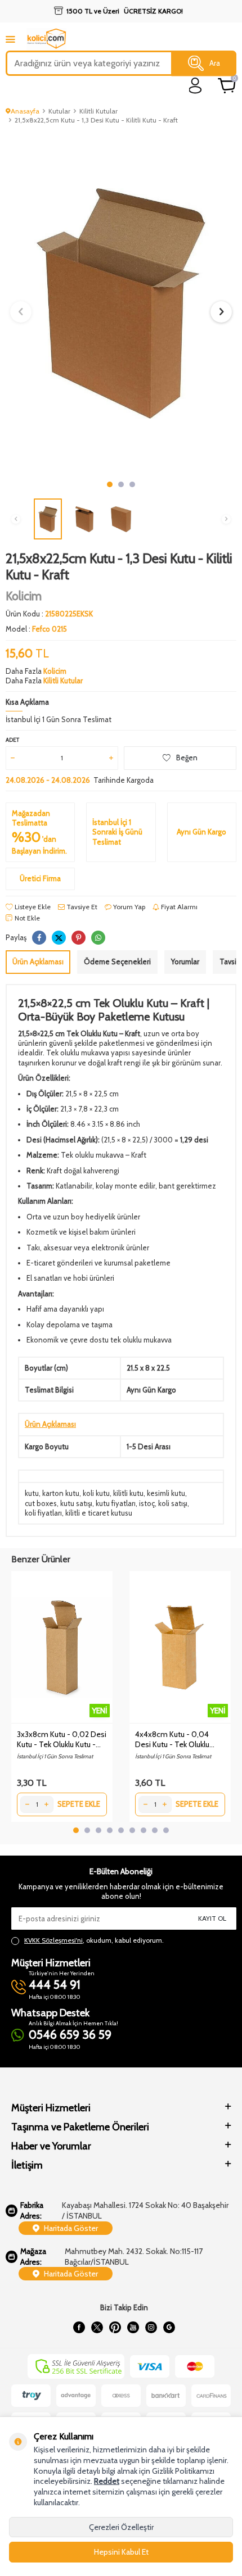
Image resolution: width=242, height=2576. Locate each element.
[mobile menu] (10, 39)
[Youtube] (133, 2328)
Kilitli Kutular (98, 111)
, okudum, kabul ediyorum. (94, 1940)
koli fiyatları (43, 1513)
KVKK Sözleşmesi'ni (53, 1940)
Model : (36, 629)
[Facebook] (79, 2328)
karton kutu (61, 1493)
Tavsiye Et (81, 907)
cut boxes (41, 1503)
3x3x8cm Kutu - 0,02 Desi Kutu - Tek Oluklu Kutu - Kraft (62, 1739)
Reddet (107, 2481)
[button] (110, 484)
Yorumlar (185, 962)
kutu (32, 1493)
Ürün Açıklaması (38, 962)
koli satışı (173, 1503)
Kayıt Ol (212, 1918)
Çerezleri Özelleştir (121, 2527)
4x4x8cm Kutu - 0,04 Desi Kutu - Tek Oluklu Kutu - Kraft (172, 1739)
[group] (121, 303)
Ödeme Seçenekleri (117, 962)
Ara (215, 63)
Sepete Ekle (79, 1804)
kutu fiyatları (116, 1503)
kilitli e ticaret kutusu (99, 1513)
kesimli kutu (166, 1493)
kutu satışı (76, 1503)
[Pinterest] (115, 2328)
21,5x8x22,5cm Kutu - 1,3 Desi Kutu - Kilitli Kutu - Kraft (96, 120)
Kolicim (24, 596)
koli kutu (96, 1493)
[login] (196, 86)
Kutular (59, 111)
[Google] (169, 2328)
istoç (147, 1503)
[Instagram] (151, 2328)
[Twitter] (97, 2328)
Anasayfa (25, 111)
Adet (12, 740)
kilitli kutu (128, 1493)
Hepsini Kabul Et (121, 2552)
